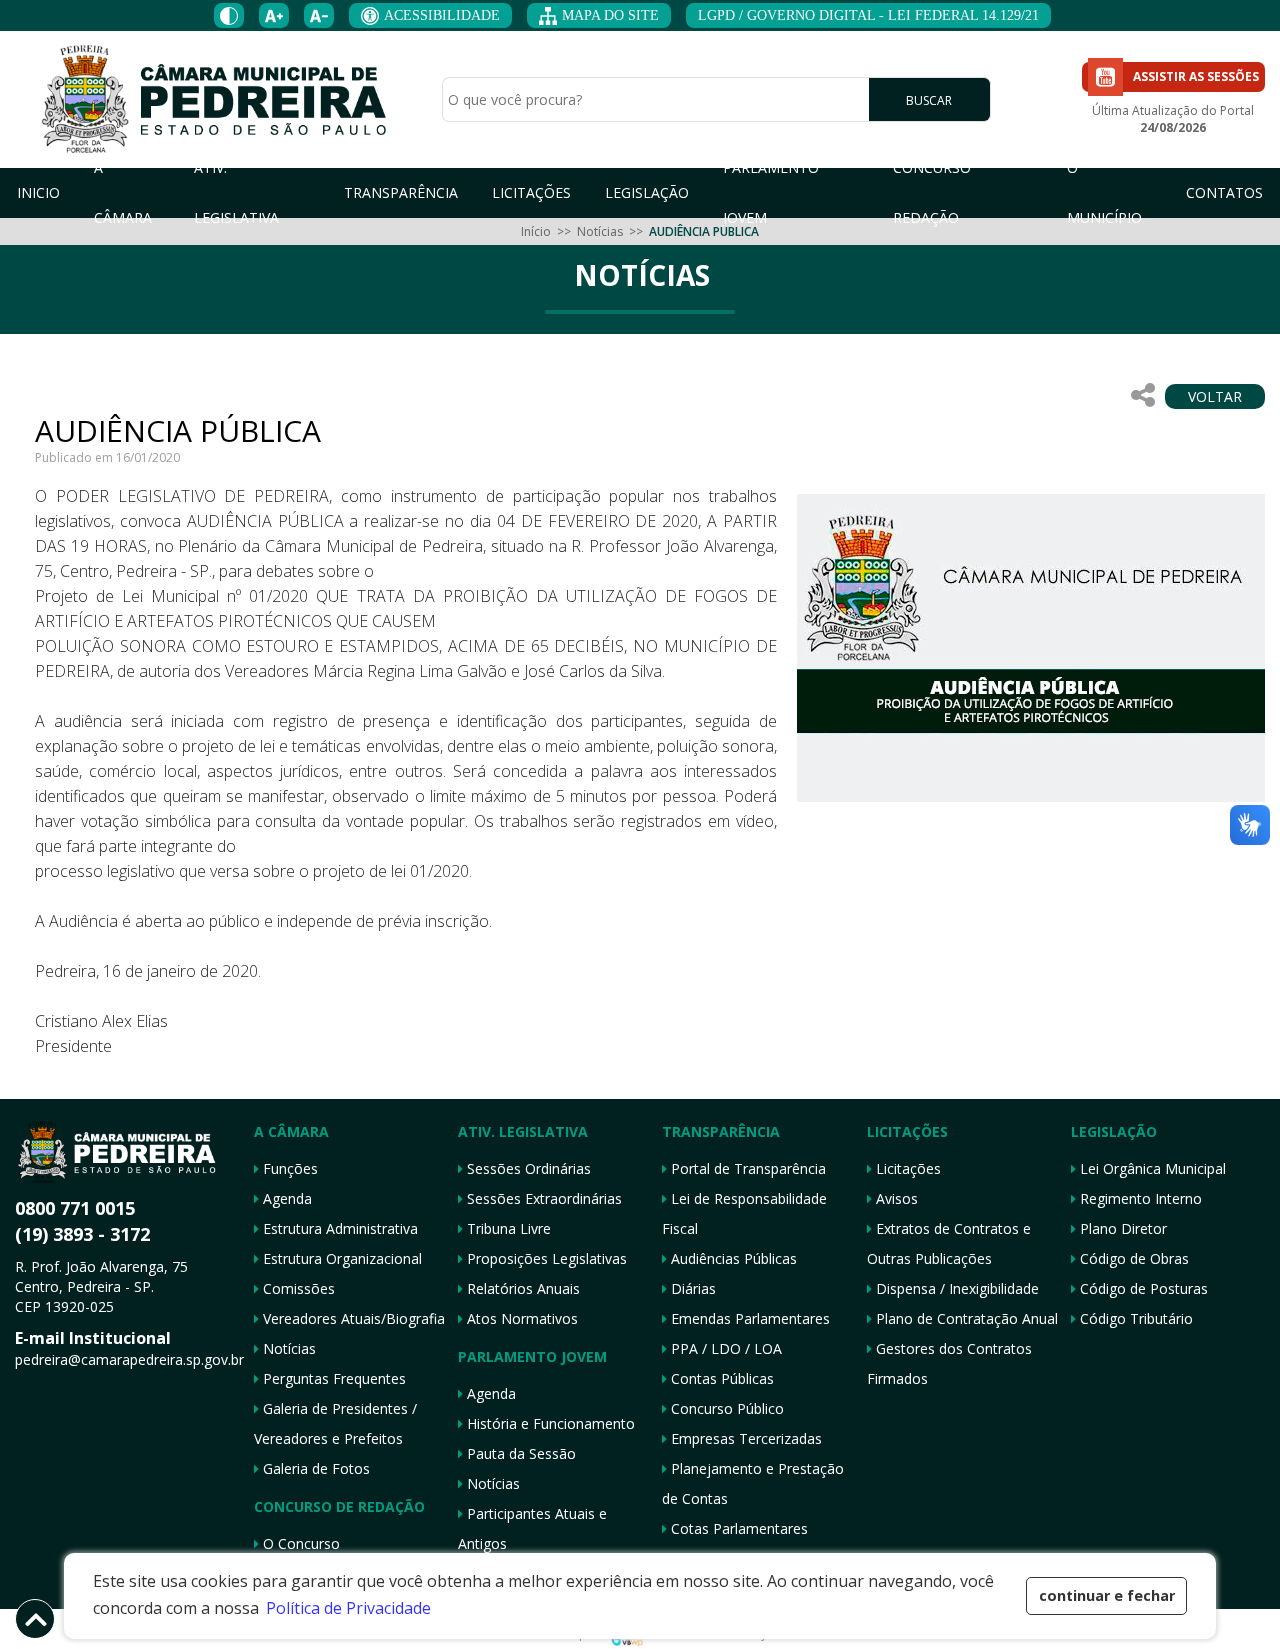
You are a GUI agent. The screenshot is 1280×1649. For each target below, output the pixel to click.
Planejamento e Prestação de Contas (753, 1483)
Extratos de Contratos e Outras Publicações (949, 1243)
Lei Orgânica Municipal (1151, 1168)
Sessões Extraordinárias (542, 1198)
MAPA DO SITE (610, 15)
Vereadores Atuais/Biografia (352, 1318)
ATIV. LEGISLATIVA (236, 193)
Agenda (285, 1198)
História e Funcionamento (549, 1423)
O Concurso (299, 1543)
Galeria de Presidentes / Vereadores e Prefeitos (335, 1423)
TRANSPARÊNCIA (401, 192)
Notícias (600, 231)
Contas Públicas (720, 1378)
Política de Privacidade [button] (348, 1608)
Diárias (691, 1288)
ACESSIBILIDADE (442, 15)
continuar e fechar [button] (1107, 1595)
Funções (288, 1168)
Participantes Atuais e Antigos (532, 1528)
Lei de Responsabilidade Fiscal (744, 1213)
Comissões (297, 1288)
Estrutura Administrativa (338, 1228)
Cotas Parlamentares (737, 1528)
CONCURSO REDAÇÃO (932, 193)
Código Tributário (1134, 1318)
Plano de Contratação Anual (965, 1318)
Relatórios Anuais (521, 1288)
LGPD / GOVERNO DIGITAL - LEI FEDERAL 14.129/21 (868, 15)
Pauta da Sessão (519, 1453)
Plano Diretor (1121, 1228)
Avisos (895, 1198)
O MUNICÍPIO (1104, 193)
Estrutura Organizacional (340, 1258)
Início (536, 231)
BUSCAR (929, 100)
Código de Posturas (1142, 1288)
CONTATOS (1224, 192)
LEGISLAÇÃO (647, 192)
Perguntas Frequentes (332, 1378)
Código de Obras (1132, 1258)
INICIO (38, 192)
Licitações (906, 1168)
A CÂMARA (123, 193)
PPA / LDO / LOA (724, 1348)
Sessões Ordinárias (527, 1168)
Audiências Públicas (732, 1258)
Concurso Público (725, 1408)
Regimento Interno (1139, 1198)
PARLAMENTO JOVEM (771, 193)
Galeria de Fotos (314, 1468)
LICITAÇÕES (531, 192)
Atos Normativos (520, 1318)
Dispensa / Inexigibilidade (955, 1288)
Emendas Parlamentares (748, 1318)
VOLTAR (1215, 396)
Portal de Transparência (746, 1168)
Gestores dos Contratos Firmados (949, 1363)
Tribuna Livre (507, 1228)
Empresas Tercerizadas (744, 1438)
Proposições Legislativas (545, 1258)
